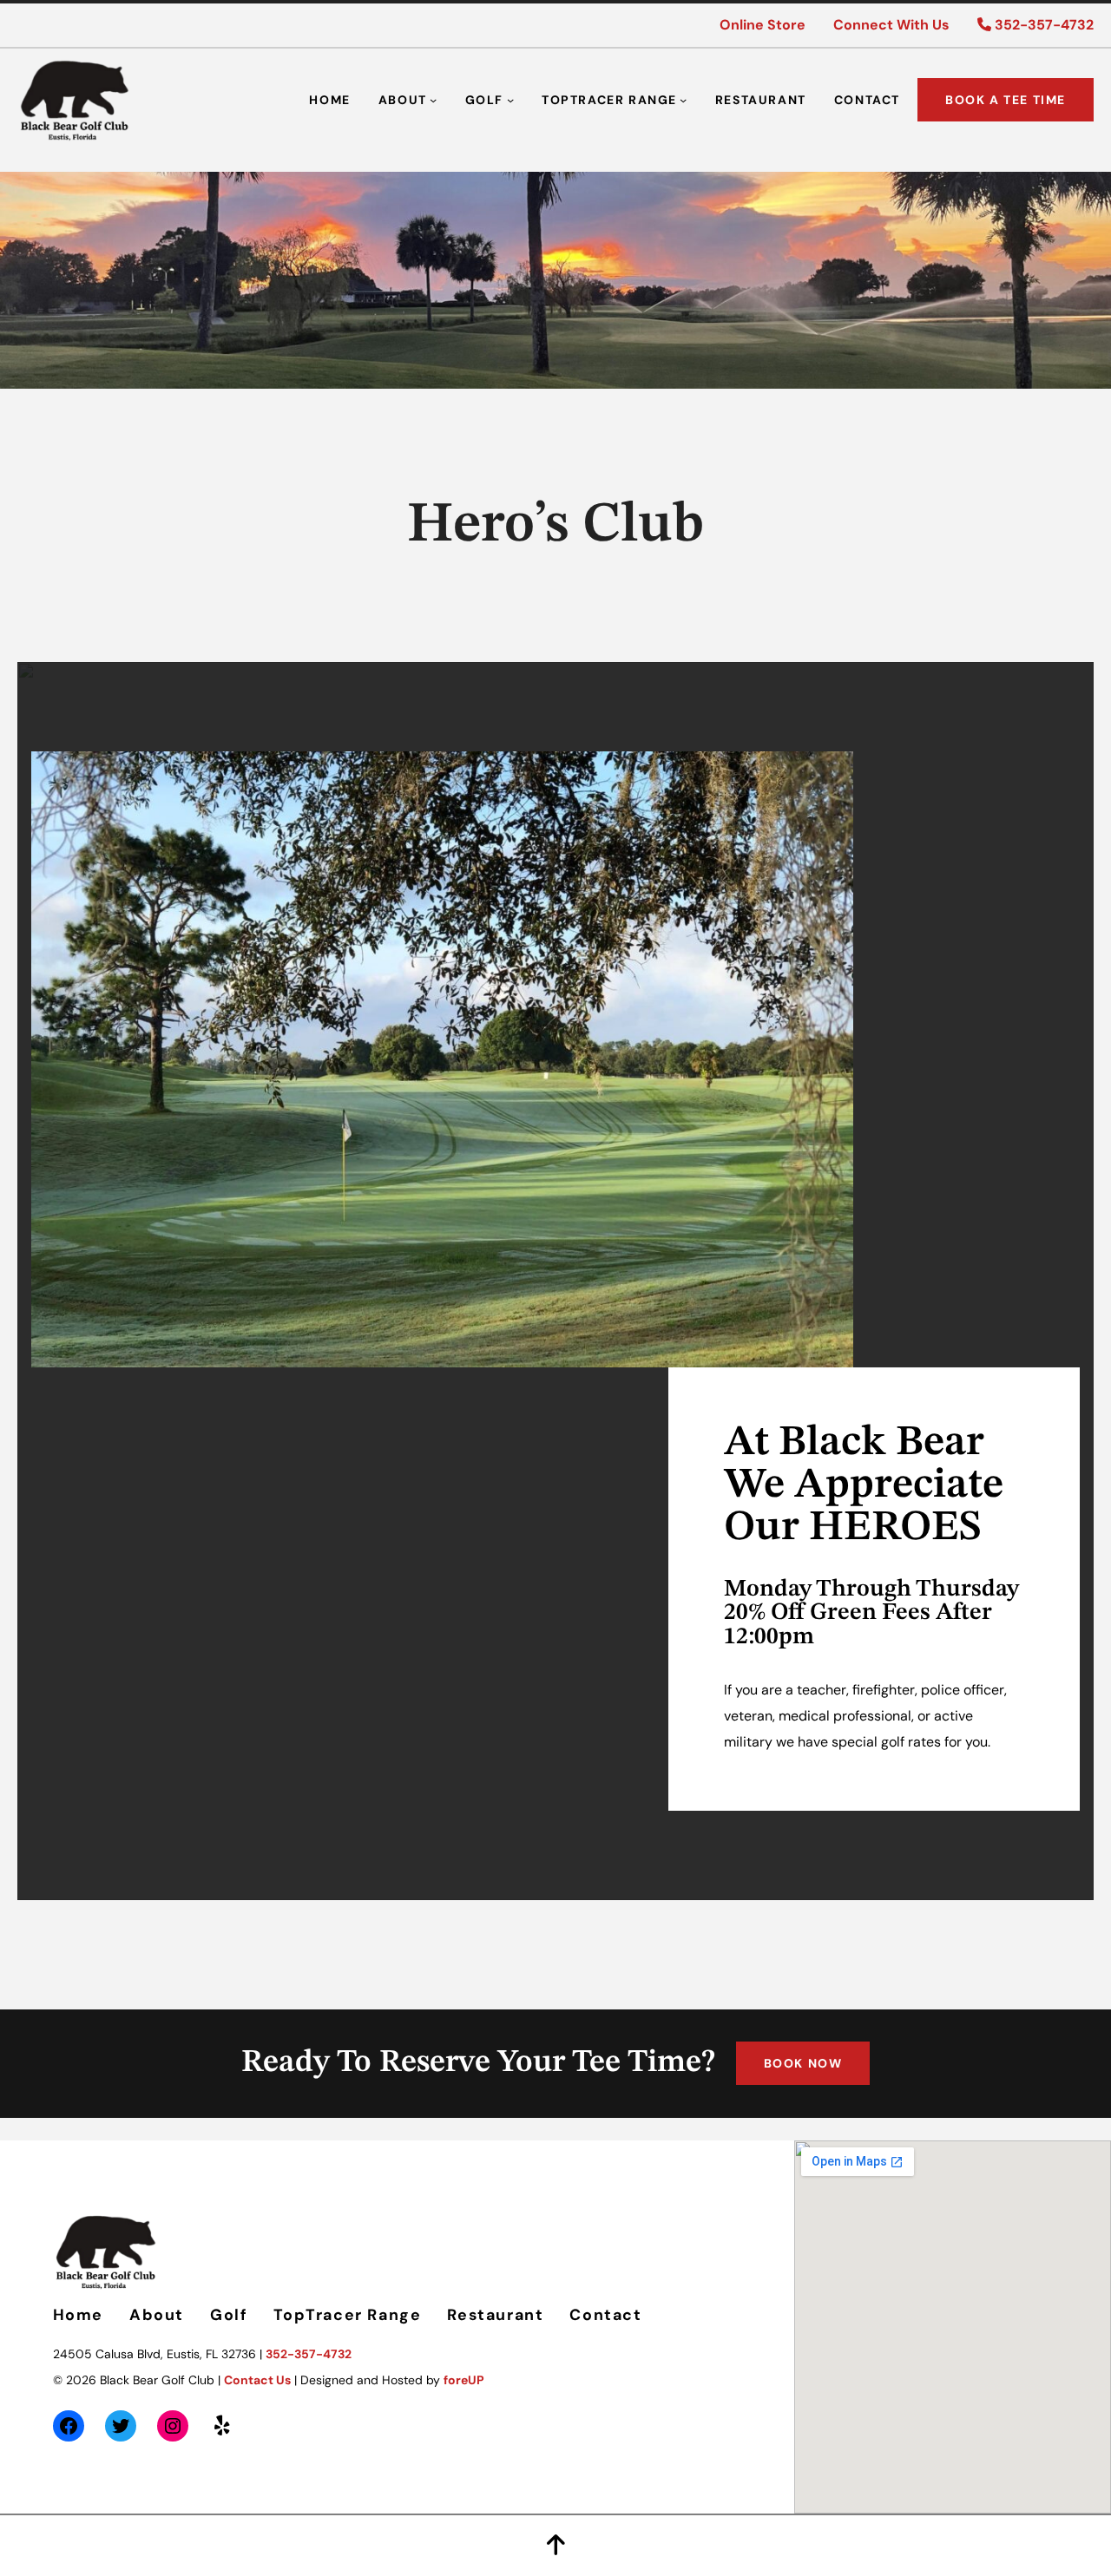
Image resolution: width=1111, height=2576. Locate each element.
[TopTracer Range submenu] (683, 100)
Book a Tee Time (1006, 100)
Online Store (763, 25)
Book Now (803, 2063)
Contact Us (257, 2380)
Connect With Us (891, 25)
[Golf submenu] (510, 100)
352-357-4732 (1042, 25)
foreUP (464, 2380)
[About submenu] (433, 100)
